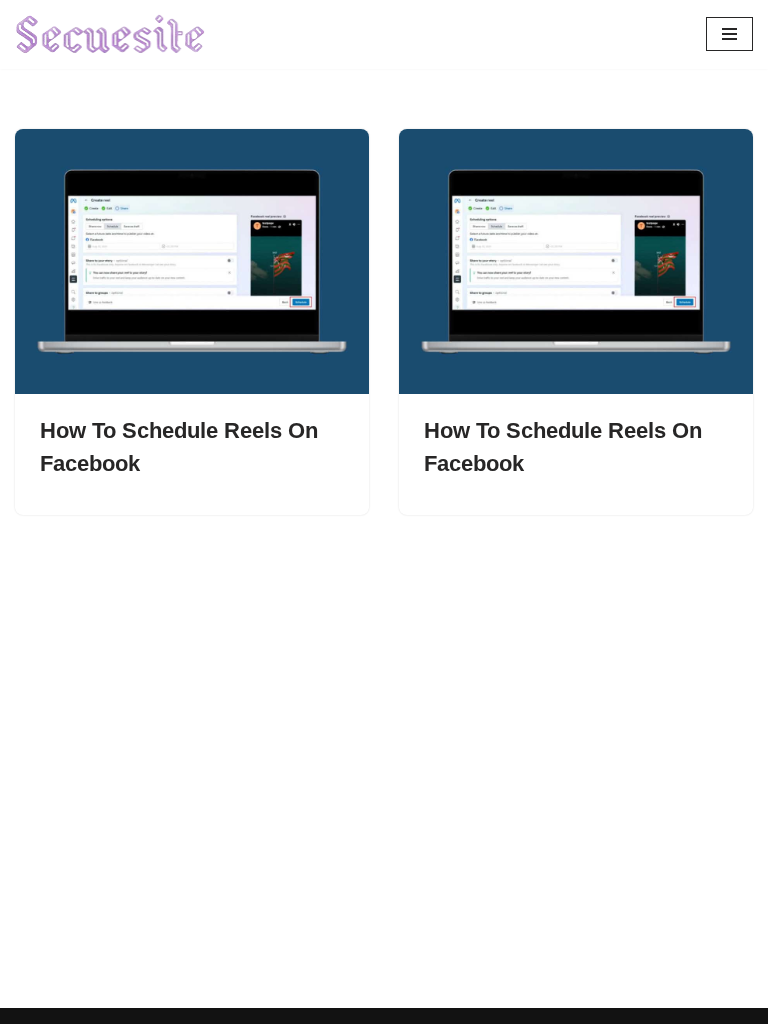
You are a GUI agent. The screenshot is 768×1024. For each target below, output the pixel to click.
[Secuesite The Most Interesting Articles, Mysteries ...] (111, 34)
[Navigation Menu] (729, 34)
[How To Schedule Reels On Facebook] (192, 262)
